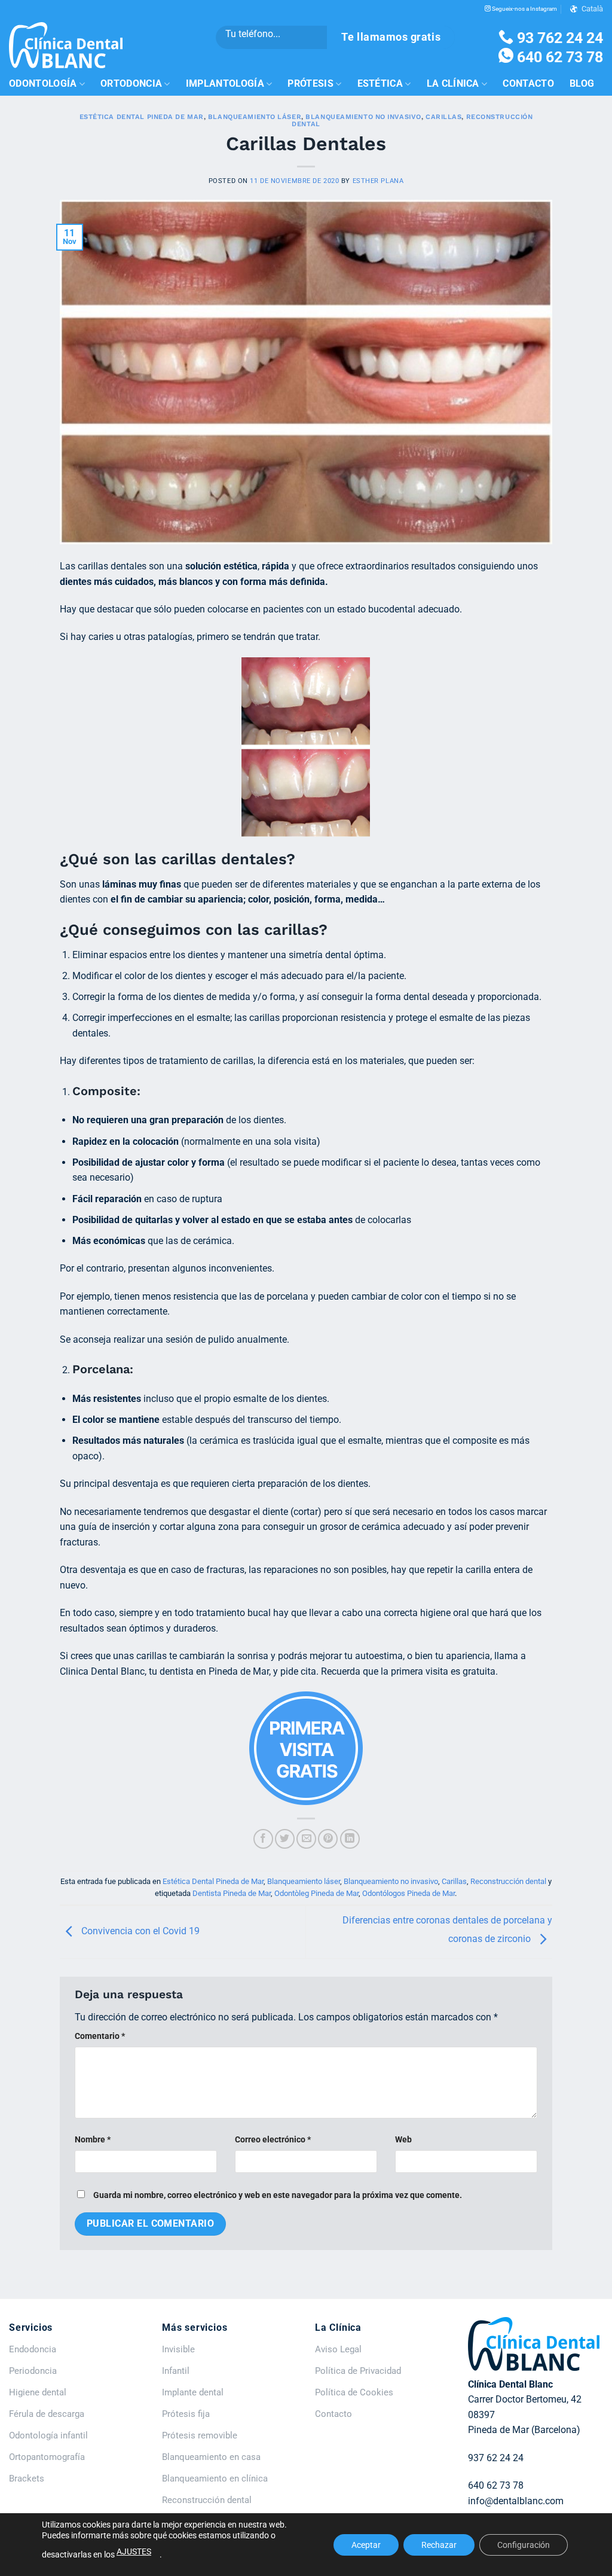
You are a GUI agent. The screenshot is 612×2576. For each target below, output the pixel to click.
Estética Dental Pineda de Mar (142, 117)
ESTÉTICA (380, 83)
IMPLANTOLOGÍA (225, 83)
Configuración (524, 2545)
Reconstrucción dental (508, 1881)
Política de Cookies (354, 2392)
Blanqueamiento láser (255, 117)
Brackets (27, 2479)
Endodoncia (33, 2349)
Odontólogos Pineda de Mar (408, 1893)
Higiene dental (38, 2392)
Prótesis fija (186, 2414)
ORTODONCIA (131, 83)
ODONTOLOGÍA (43, 83)
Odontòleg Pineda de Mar (316, 1893)
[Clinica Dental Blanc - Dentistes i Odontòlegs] (66, 45)
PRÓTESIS (310, 83)
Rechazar (439, 2545)
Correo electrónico (273, 2140)
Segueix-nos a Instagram (524, 9)
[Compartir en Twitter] (285, 1839)
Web (403, 2140)
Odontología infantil (48, 2435)
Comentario (100, 2036)
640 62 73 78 (558, 57)
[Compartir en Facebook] (263, 1839)
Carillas (443, 117)
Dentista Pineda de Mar (232, 1893)
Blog (582, 83)
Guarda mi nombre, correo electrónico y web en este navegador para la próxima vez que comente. (278, 2195)
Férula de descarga (47, 2414)
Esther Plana (378, 181)
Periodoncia (33, 2371)
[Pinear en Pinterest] (328, 1839)
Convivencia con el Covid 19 (139, 1932)
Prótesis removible (200, 2435)
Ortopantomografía (47, 2457)
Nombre (93, 2140)
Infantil (176, 2371)
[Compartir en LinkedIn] (350, 1839)
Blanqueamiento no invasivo (363, 117)
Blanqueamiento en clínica (215, 2479)
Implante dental (193, 2392)
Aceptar (366, 2545)
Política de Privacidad (358, 2371)
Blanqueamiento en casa (211, 2457)
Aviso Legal (338, 2349)
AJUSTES (134, 2551)
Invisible (178, 2349)
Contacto (528, 83)
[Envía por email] (306, 1839)
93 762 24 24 (558, 38)
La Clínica (453, 83)
